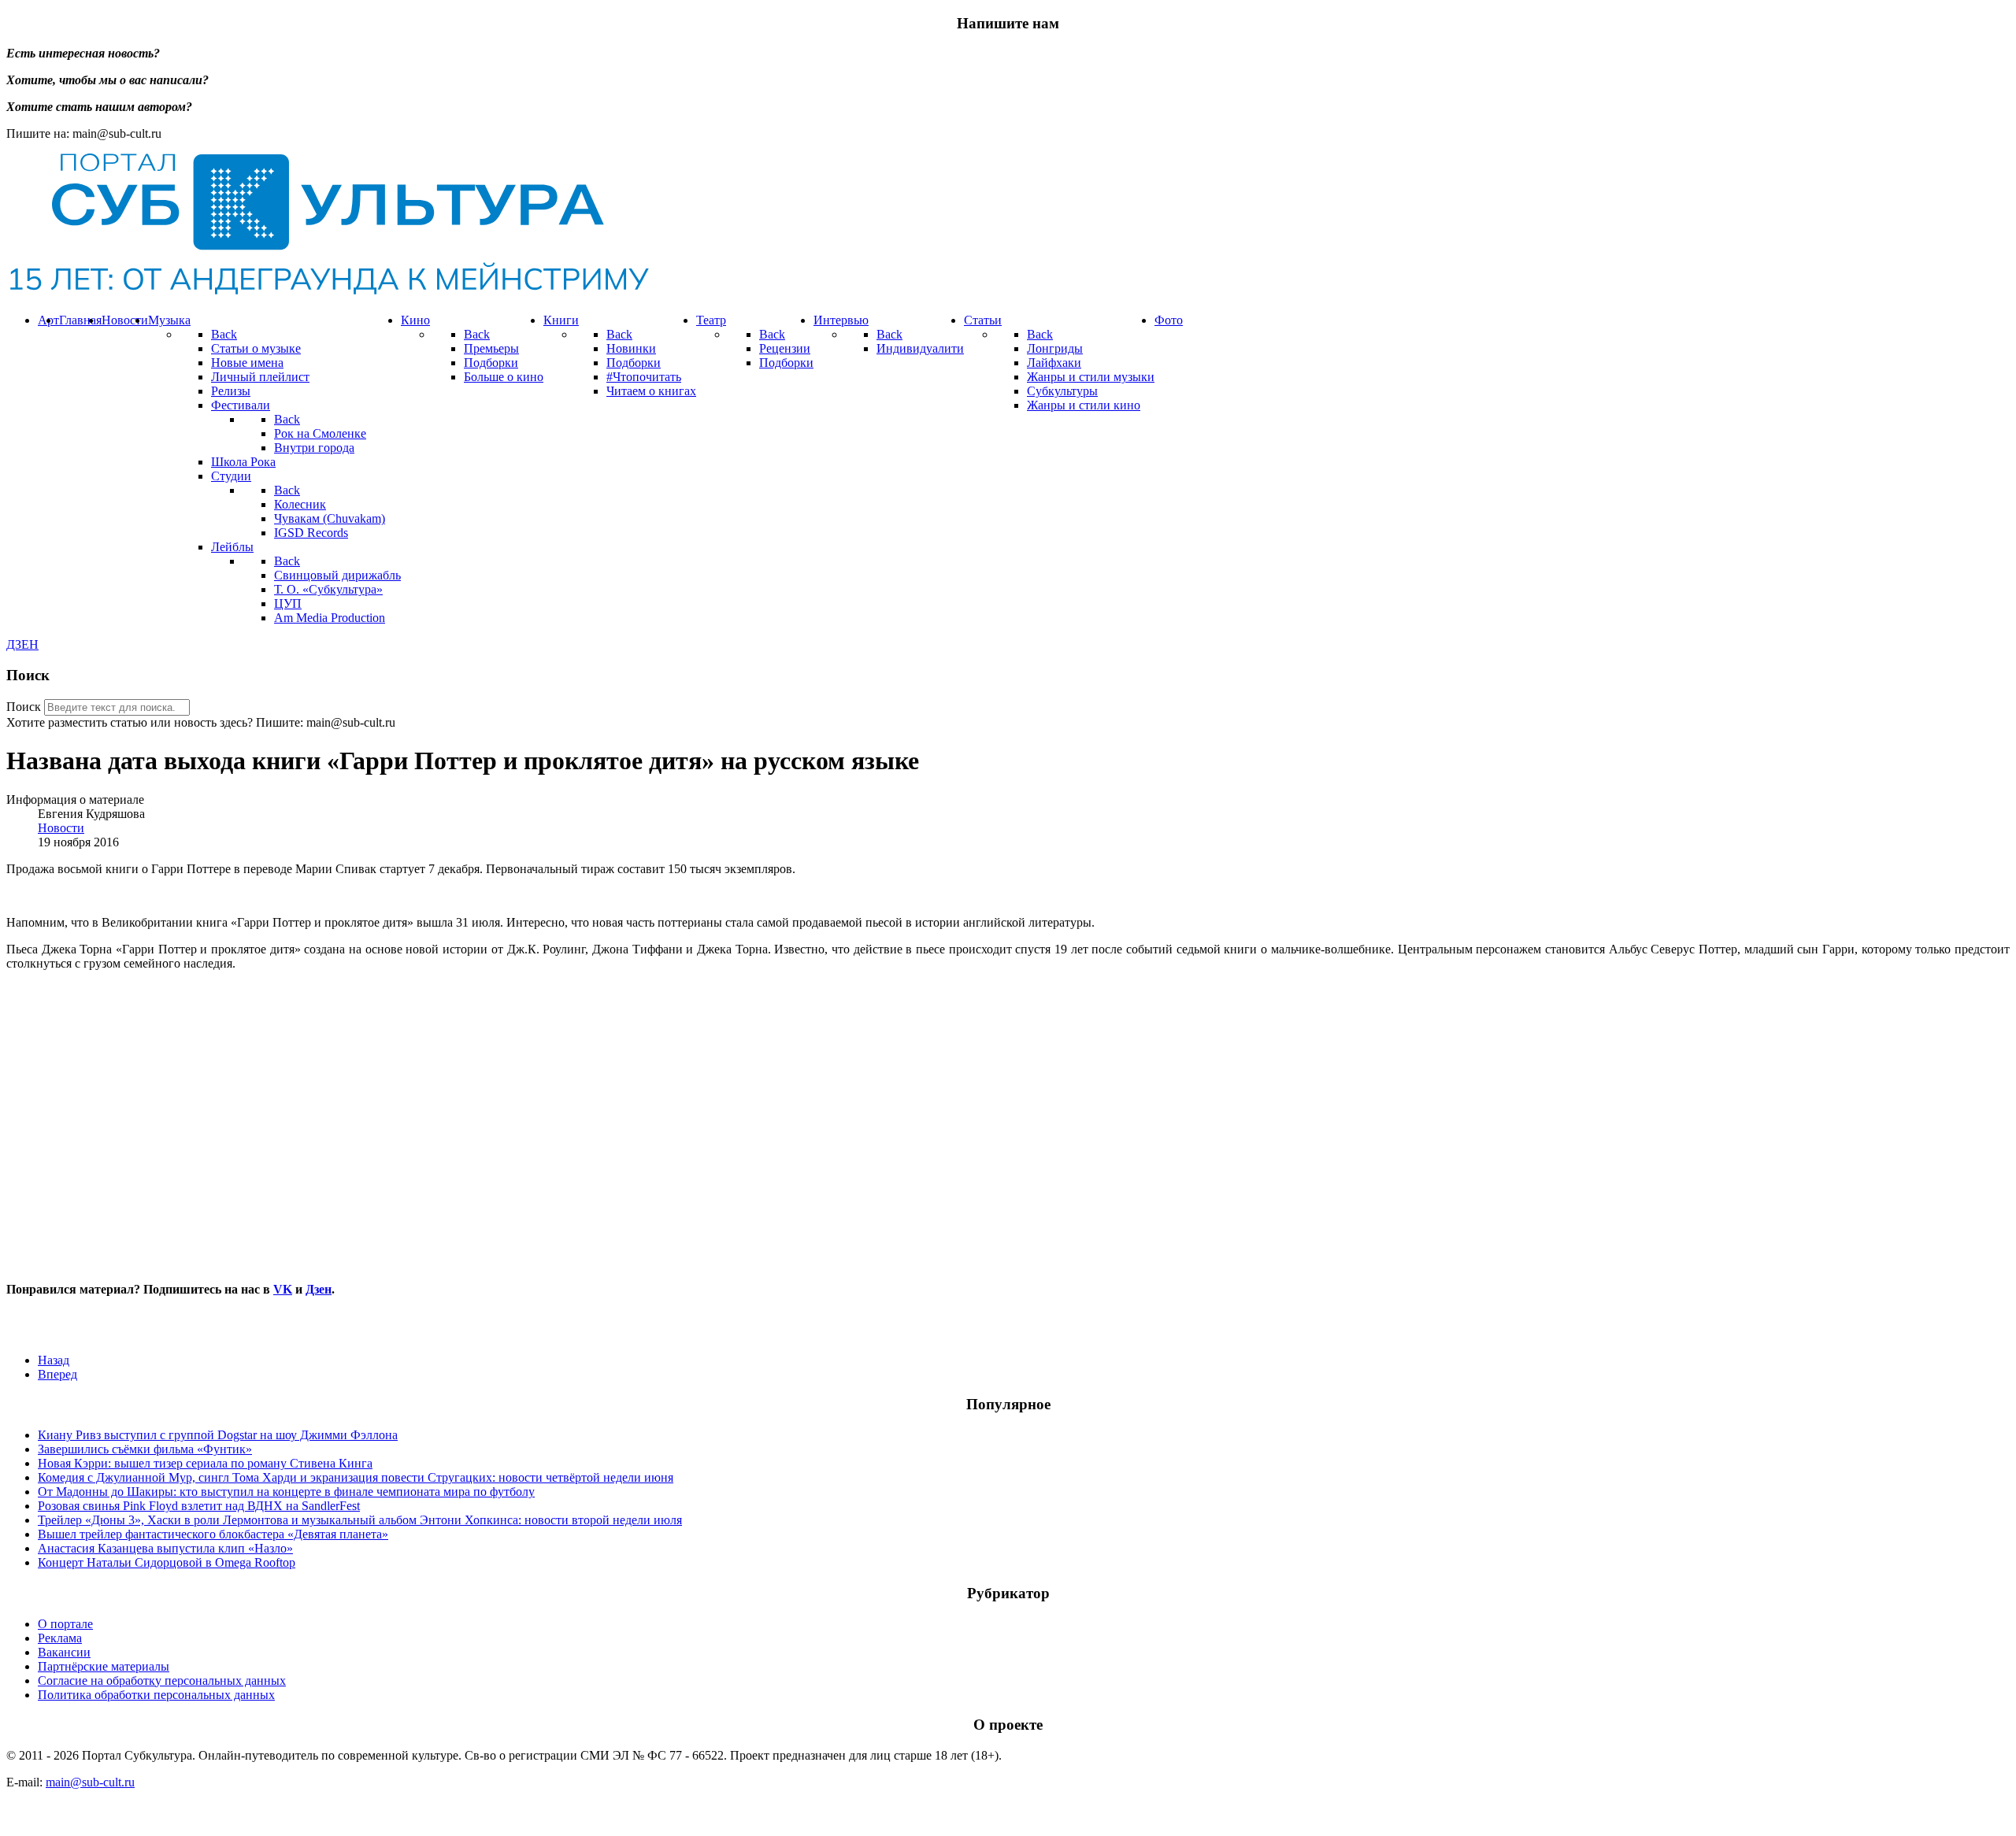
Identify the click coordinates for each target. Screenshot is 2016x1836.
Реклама (60, 1638)
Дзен (319, 1289)
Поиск (24, 707)
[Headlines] (328, 293)
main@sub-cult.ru (90, 1782)
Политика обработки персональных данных (156, 1695)
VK (283, 1289)
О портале (65, 1624)
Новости (61, 828)
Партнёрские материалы (104, 1666)
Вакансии (64, 1652)
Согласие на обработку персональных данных (162, 1681)
